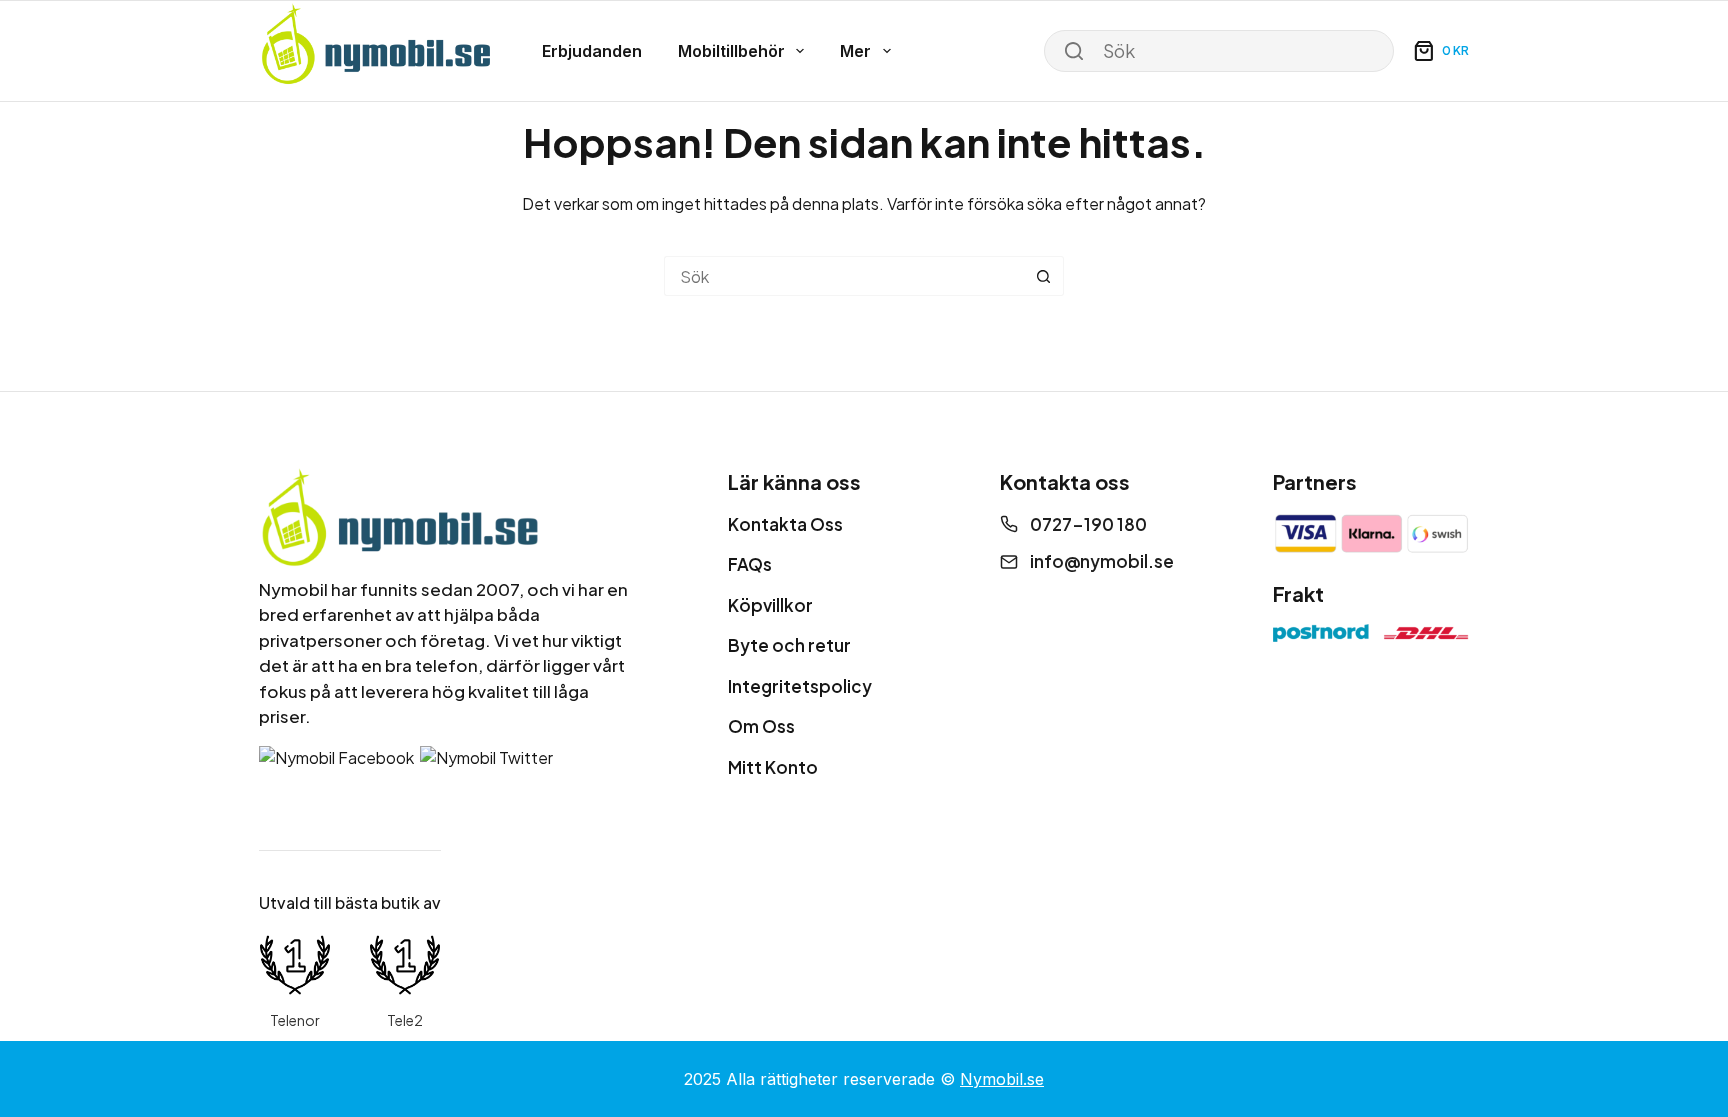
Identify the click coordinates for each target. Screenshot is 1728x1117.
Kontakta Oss (785, 524)
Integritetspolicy (800, 686)
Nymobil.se (1002, 1079)
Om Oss (761, 726)
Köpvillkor (770, 605)
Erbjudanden (592, 51)
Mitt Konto (773, 767)
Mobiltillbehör (731, 51)
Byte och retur (789, 645)
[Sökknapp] (1044, 276)
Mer (855, 51)
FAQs (750, 564)
